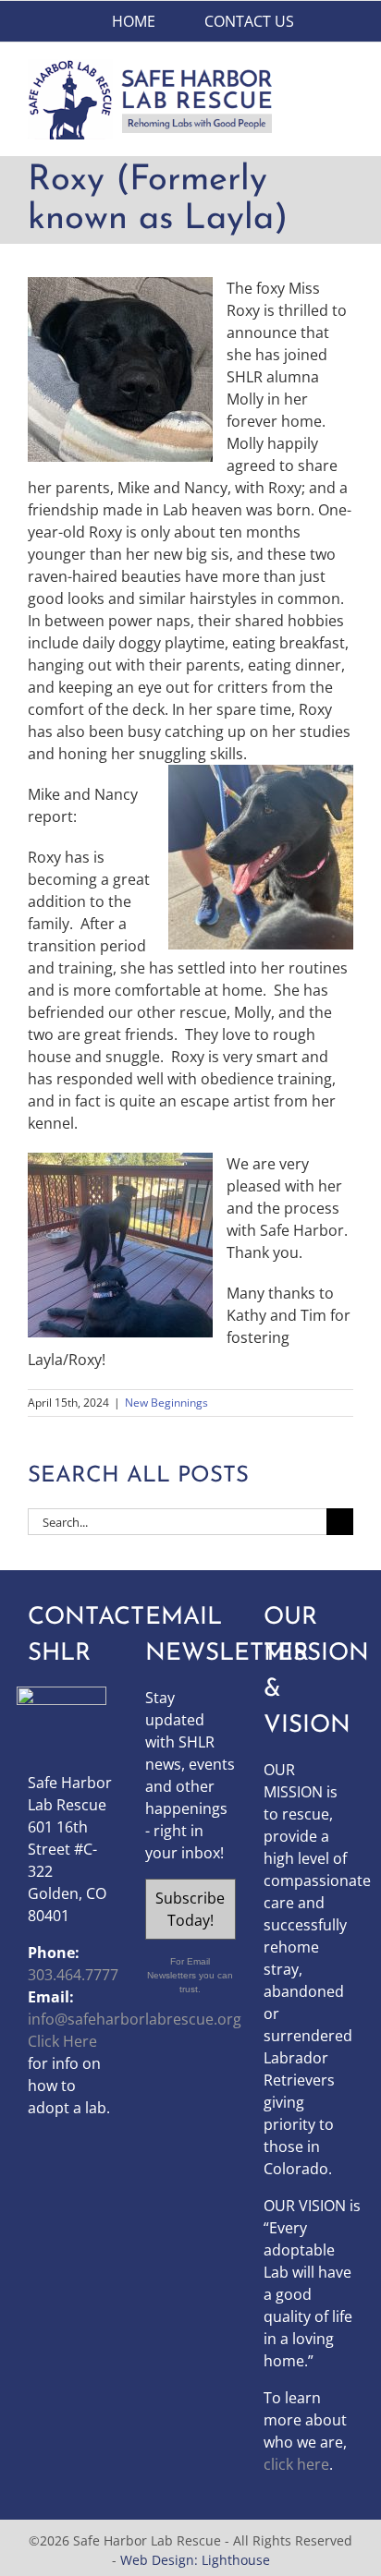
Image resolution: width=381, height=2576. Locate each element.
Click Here (62, 2041)
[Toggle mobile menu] (346, 69)
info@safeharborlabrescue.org (135, 2019)
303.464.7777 (73, 1975)
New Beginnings (166, 1403)
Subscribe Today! (190, 1909)
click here (296, 2464)
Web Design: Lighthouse (195, 2560)
